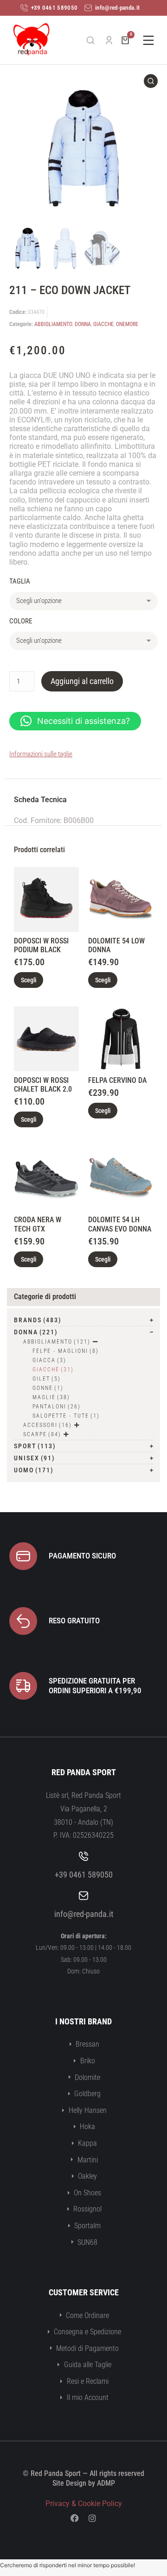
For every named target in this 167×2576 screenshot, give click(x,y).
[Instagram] (92, 2518)
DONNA (83, 324)
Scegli (29, 980)
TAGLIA (20, 581)
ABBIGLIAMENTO (53, 324)
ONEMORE (127, 324)
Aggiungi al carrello (82, 681)
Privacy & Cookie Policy (84, 2504)
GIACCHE (103, 324)
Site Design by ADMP (84, 2483)
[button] (75, 721)
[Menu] (148, 40)
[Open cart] (125, 40)
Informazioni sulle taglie (41, 754)
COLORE (21, 621)
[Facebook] (75, 2518)
